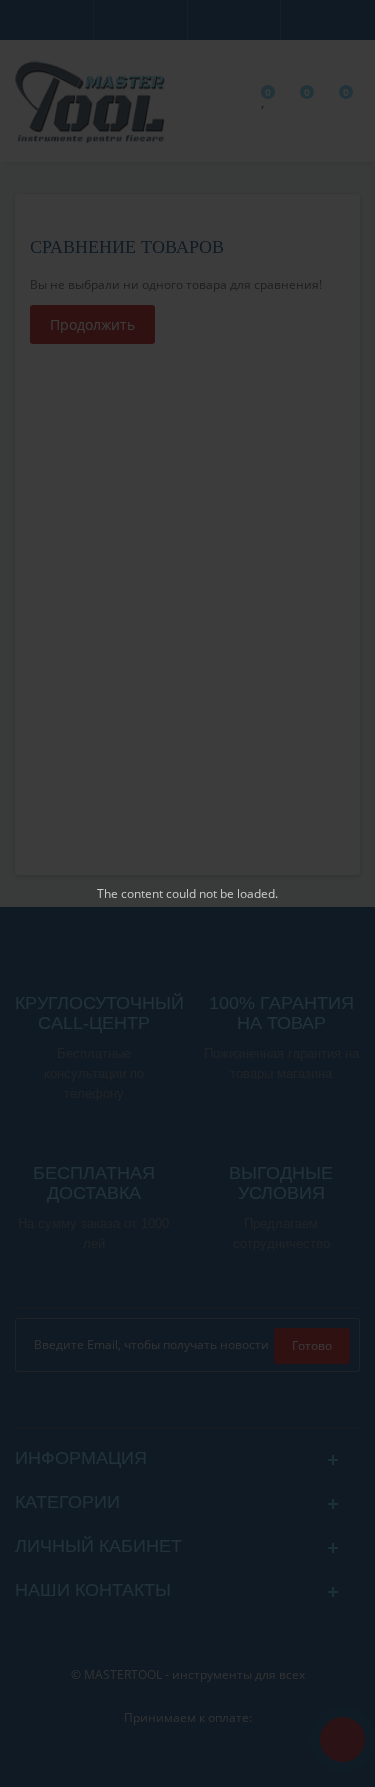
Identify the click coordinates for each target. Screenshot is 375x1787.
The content (130, 893)
